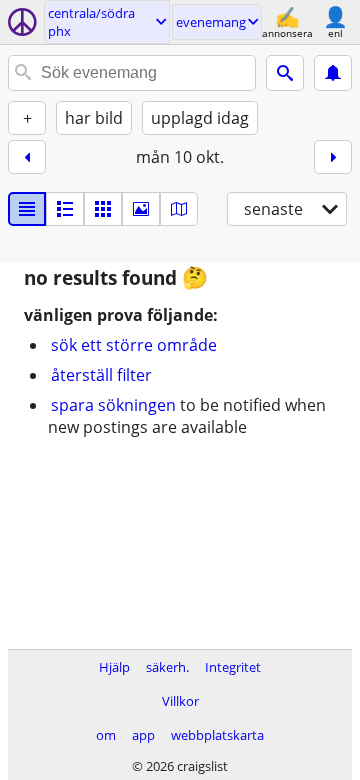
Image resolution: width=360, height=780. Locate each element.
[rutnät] (103, 209)
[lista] (27, 209)
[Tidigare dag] (27, 157)
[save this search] (333, 73)
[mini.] (65, 209)
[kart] (179, 209)
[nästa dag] (333, 157)
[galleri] (141, 209)
